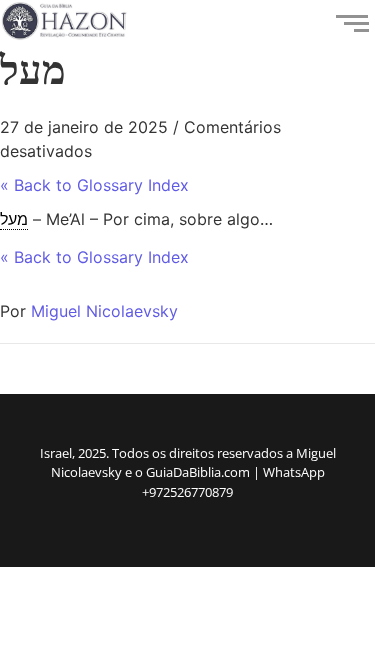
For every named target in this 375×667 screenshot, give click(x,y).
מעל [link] (14, 219)
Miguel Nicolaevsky (104, 311)
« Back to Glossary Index (94, 185)
